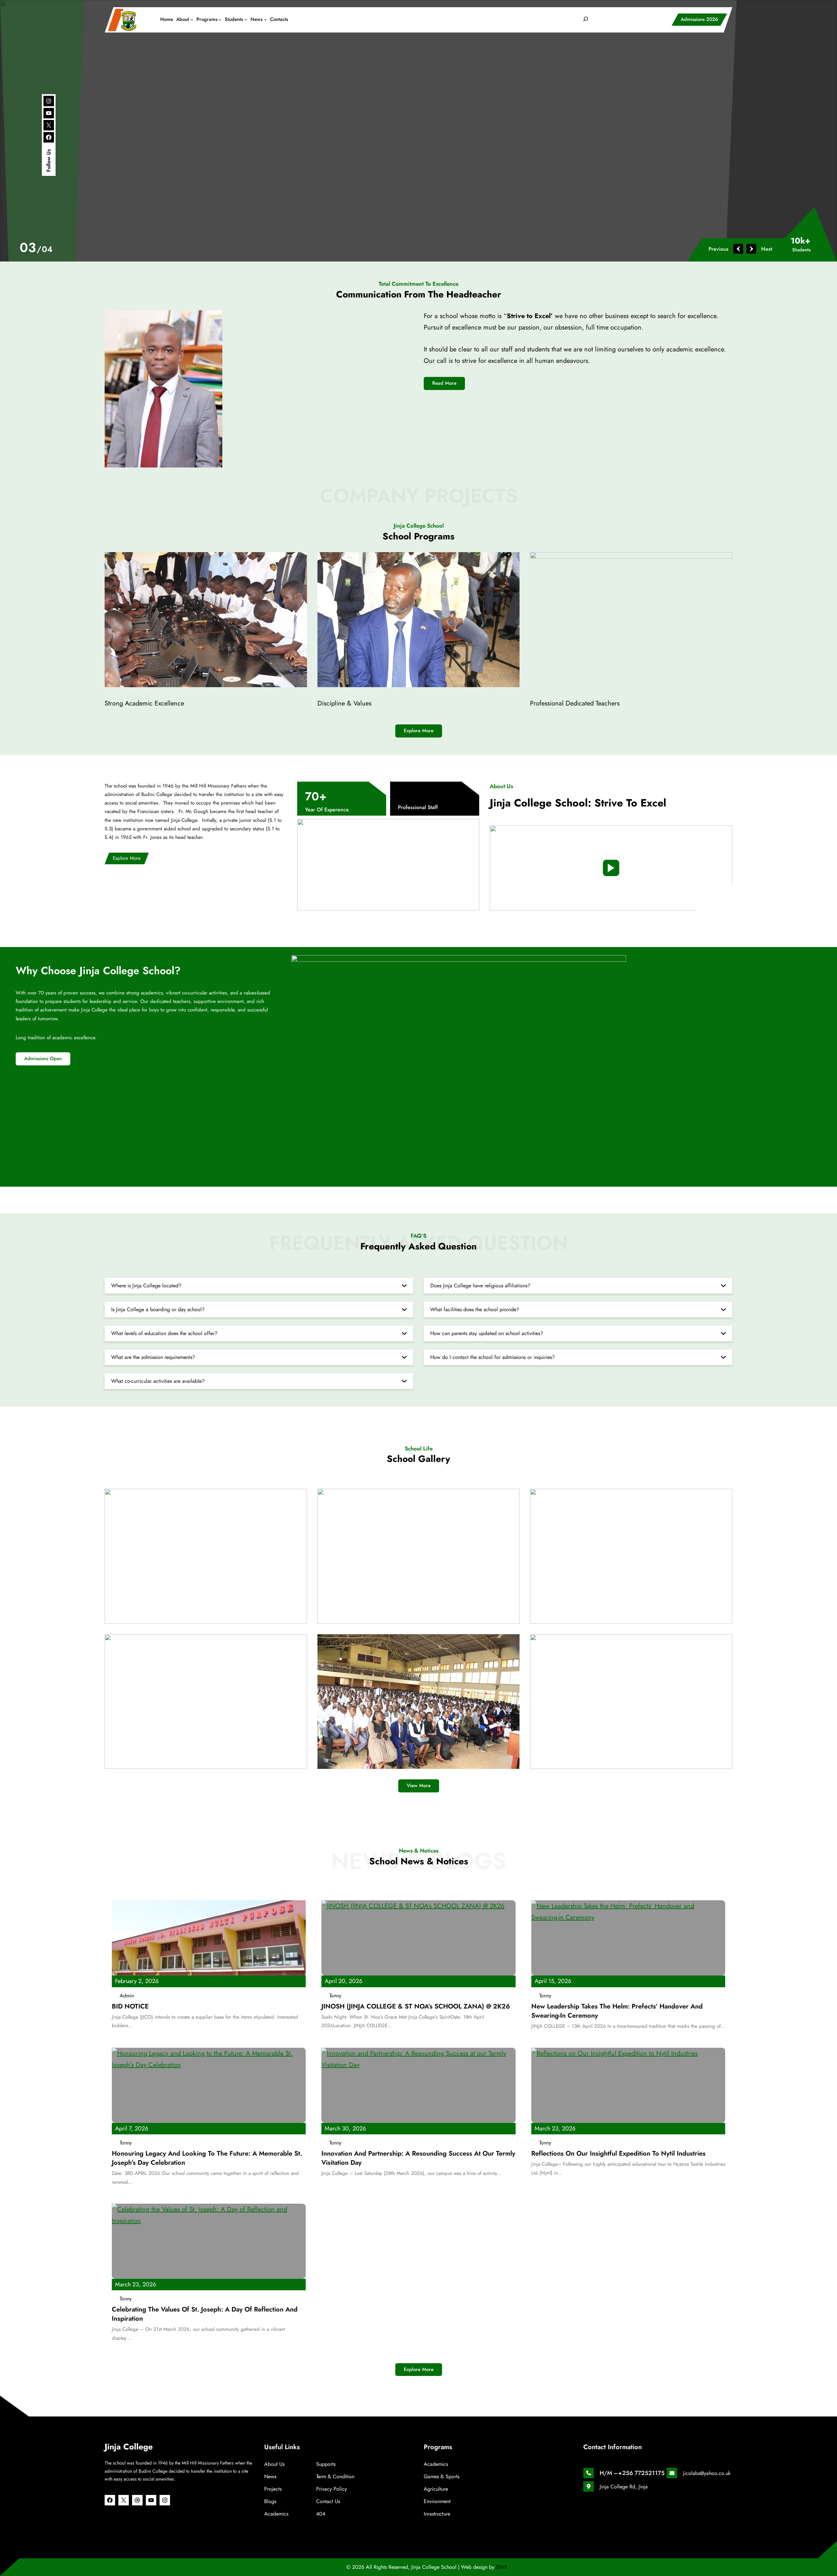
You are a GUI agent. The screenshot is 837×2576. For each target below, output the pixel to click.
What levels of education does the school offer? (164, 1333)
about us (274, 2464)
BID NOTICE (130, 2007)
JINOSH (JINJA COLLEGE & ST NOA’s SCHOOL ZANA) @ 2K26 (416, 2007)
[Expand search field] (586, 19)
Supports (326, 2464)
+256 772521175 (641, 2473)
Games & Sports (442, 2476)
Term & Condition (335, 2476)
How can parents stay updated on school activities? (487, 1333)
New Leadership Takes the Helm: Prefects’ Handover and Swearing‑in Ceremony (617, 2011)
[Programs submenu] (220, 19)
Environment (437, 2501)
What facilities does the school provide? (475, 1309)
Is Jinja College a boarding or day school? (158, 1309)
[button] (722, 249)
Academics (276, 2514)
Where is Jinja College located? (146, 1286)
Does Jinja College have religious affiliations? (480, 1286)
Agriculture (436, 2489)
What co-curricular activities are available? (158, 1381)
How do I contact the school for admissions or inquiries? (493, 1357)
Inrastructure (437, 2514)
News (270, 2476)
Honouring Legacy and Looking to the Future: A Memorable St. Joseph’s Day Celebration (207, 2158)
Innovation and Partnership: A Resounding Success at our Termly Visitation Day (418, 2158)
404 (321, 2514)
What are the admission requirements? (153, 1357)
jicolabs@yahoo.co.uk (707, 2473)
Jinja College (129, 2447)
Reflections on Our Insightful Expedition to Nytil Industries (618, 2154)
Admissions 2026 (699, 19)
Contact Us (328, 2501)
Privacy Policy (332, 2489)
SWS (502, 2567)
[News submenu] (265, 19)
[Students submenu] (246, 19)
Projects (273, 2489)
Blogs (270, 2501)
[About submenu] (192, 19)
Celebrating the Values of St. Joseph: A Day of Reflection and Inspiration (205, 2314)
